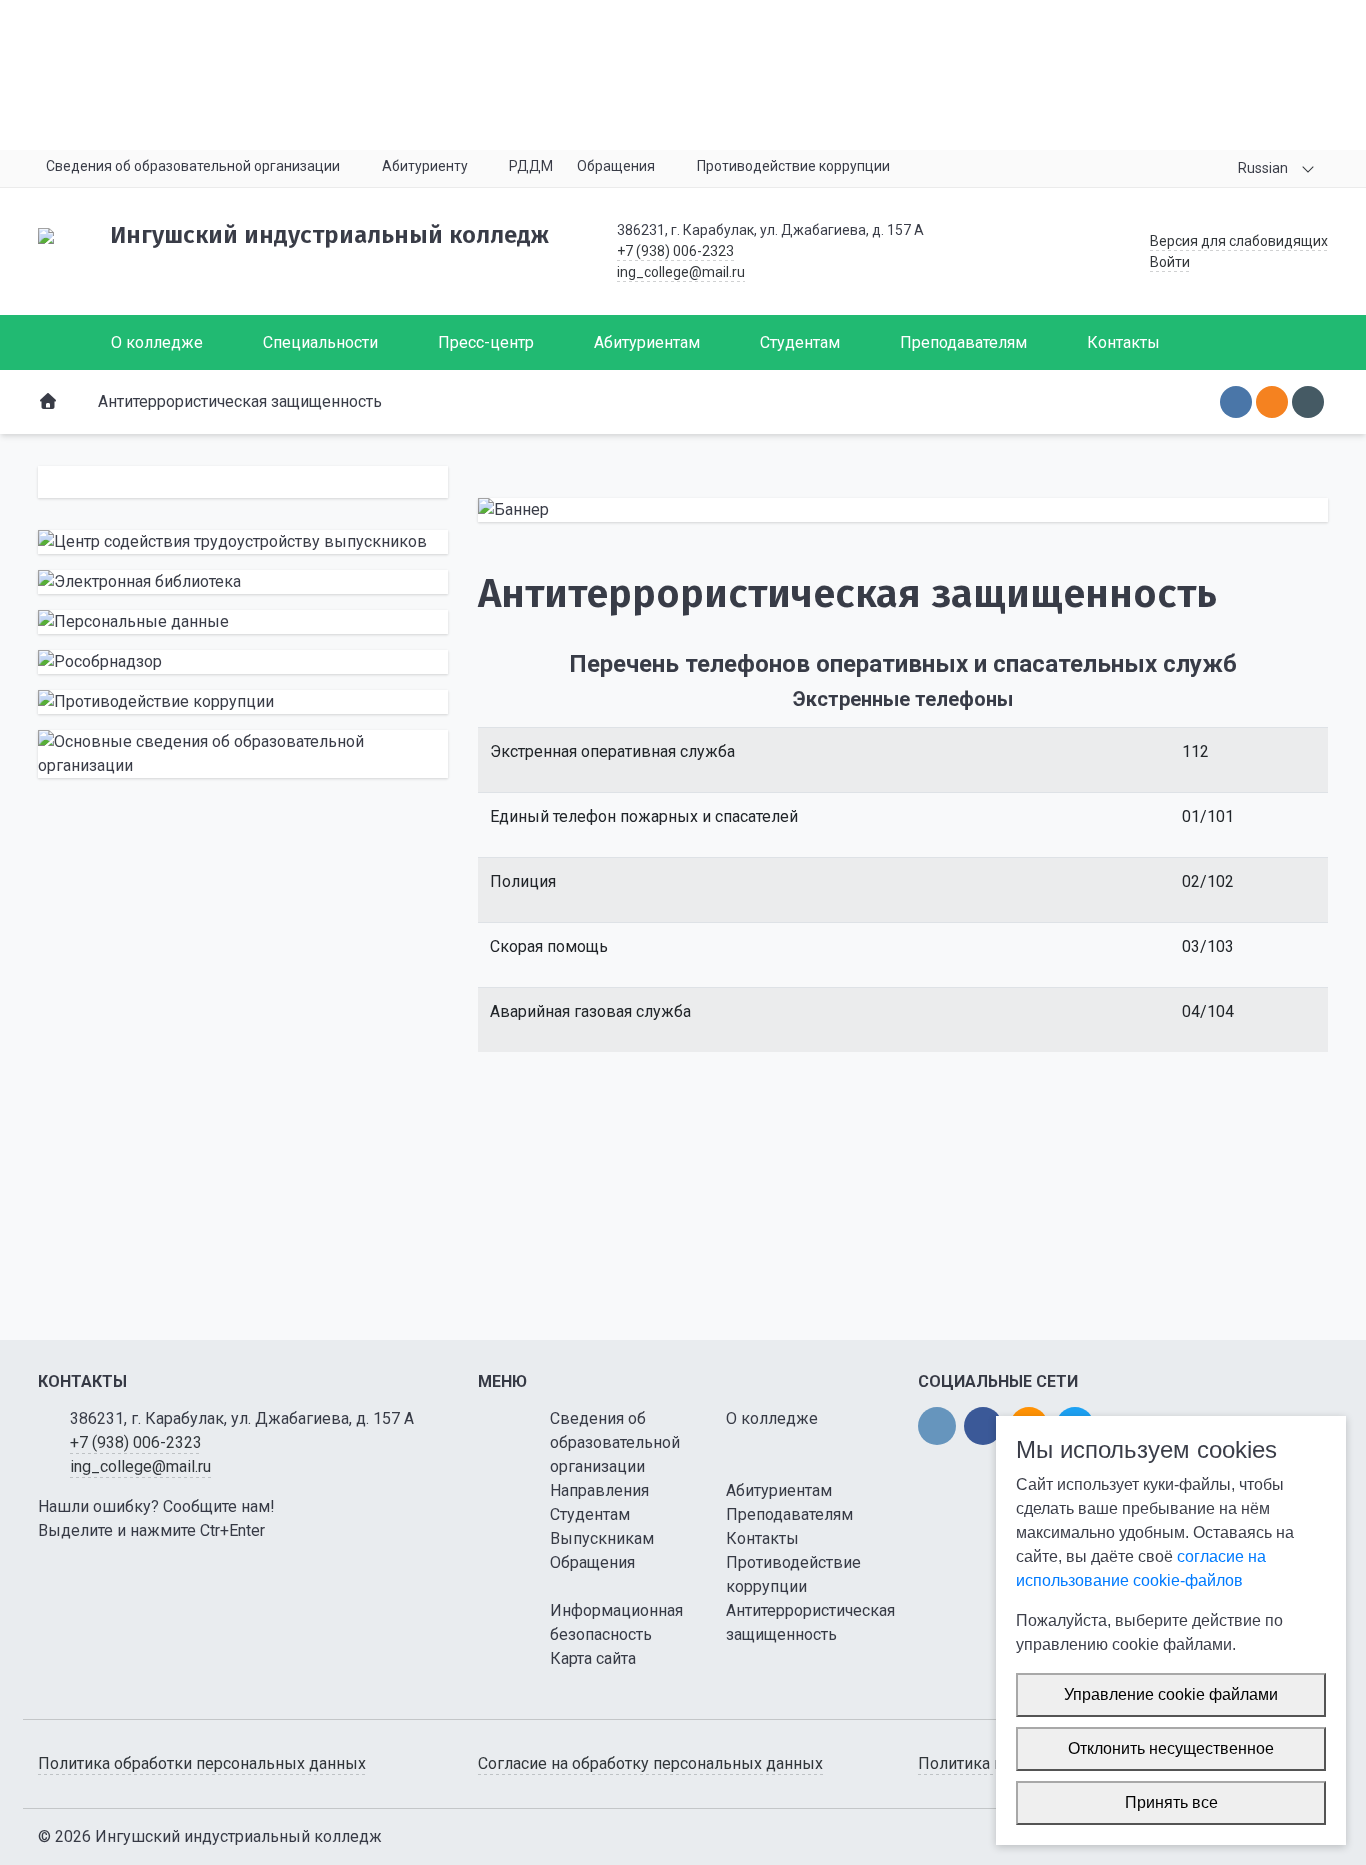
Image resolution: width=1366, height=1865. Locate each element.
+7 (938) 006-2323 (675, 251)
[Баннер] (903, 510)
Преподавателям (789, 1514)
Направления (599, 1490)
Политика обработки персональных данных (202, 1763)
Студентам (590, 1514)
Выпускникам (602, 1538)
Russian (1263, 168)
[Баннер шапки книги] (683, 75)
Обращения (592, 1562)
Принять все (1171, 1802)
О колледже (772, 1418)
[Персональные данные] (243, 622)
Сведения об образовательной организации (615, 1442)
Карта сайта (593, 1658)
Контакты (762, 1538)
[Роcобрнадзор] (243, 662)
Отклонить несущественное (1171, 1748)
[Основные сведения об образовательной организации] (243, 754)
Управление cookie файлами (1171, 1694)
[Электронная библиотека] (243, 582)
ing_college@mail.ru (681, 272)
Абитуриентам (779, 1490)
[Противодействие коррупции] (243, 702)
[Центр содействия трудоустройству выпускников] (243, 542)
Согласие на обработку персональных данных (650, 1763)
